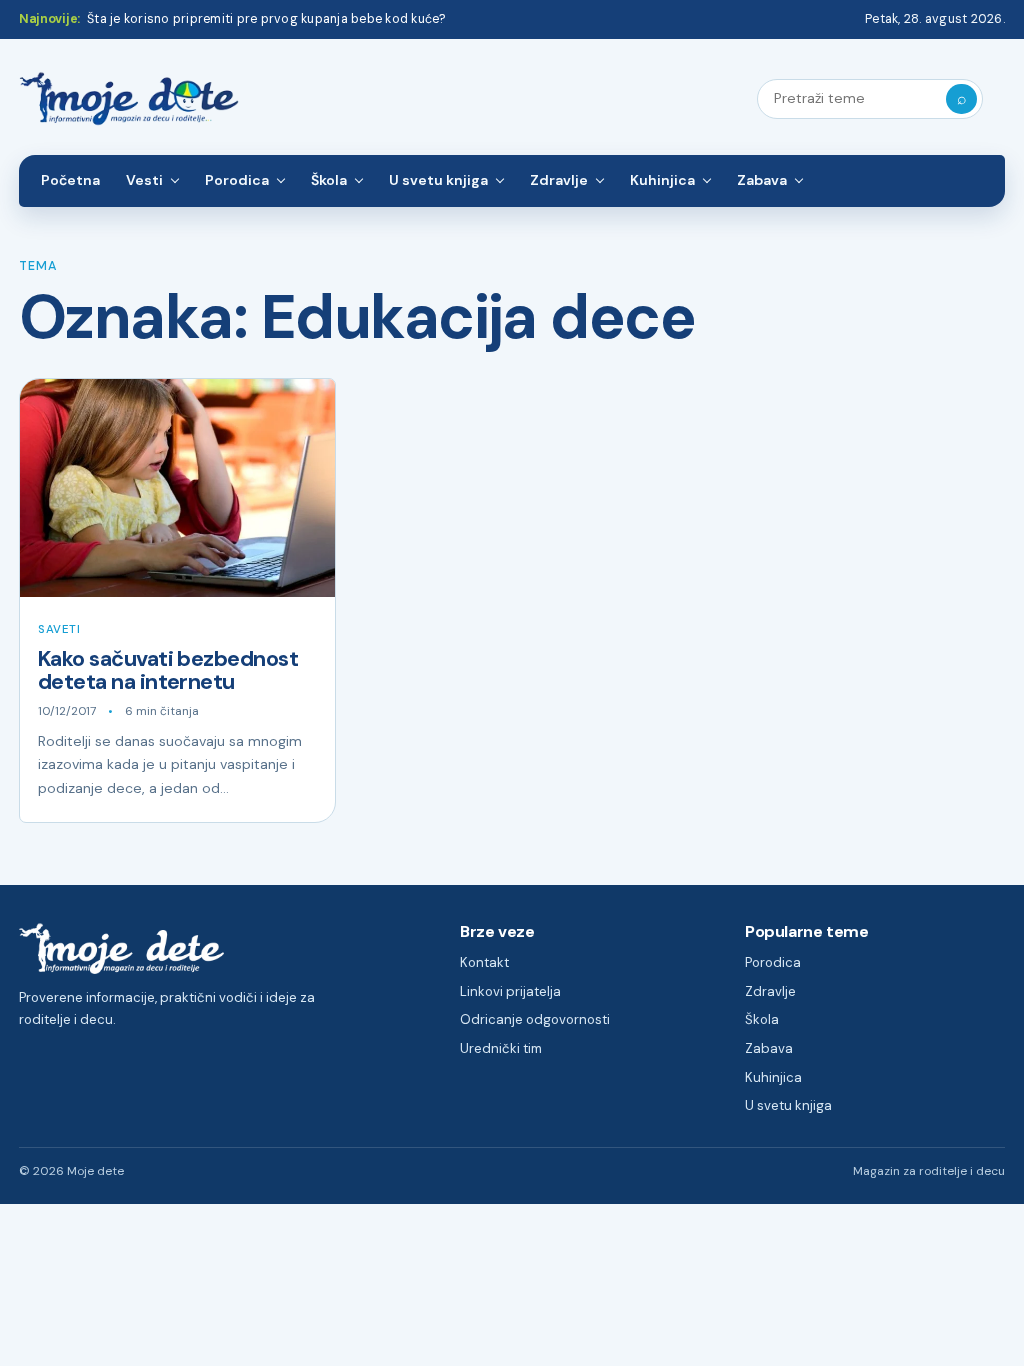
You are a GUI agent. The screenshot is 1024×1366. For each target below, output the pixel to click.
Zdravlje (559, 180)
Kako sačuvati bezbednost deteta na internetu (168, 670)
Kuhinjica (662, 180)
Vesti (144, 180)
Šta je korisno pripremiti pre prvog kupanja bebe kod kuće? (266, 19)
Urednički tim (501, 1048)
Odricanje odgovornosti (535, 1019)
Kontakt (484, 962)
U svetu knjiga (438, 180)
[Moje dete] (129, 99)
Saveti (59, 629)
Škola (329, 180)
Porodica (237, 180)
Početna (70, 180)
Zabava (762, 180)
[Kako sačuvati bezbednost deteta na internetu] (177, 488)
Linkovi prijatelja (510, 991)
